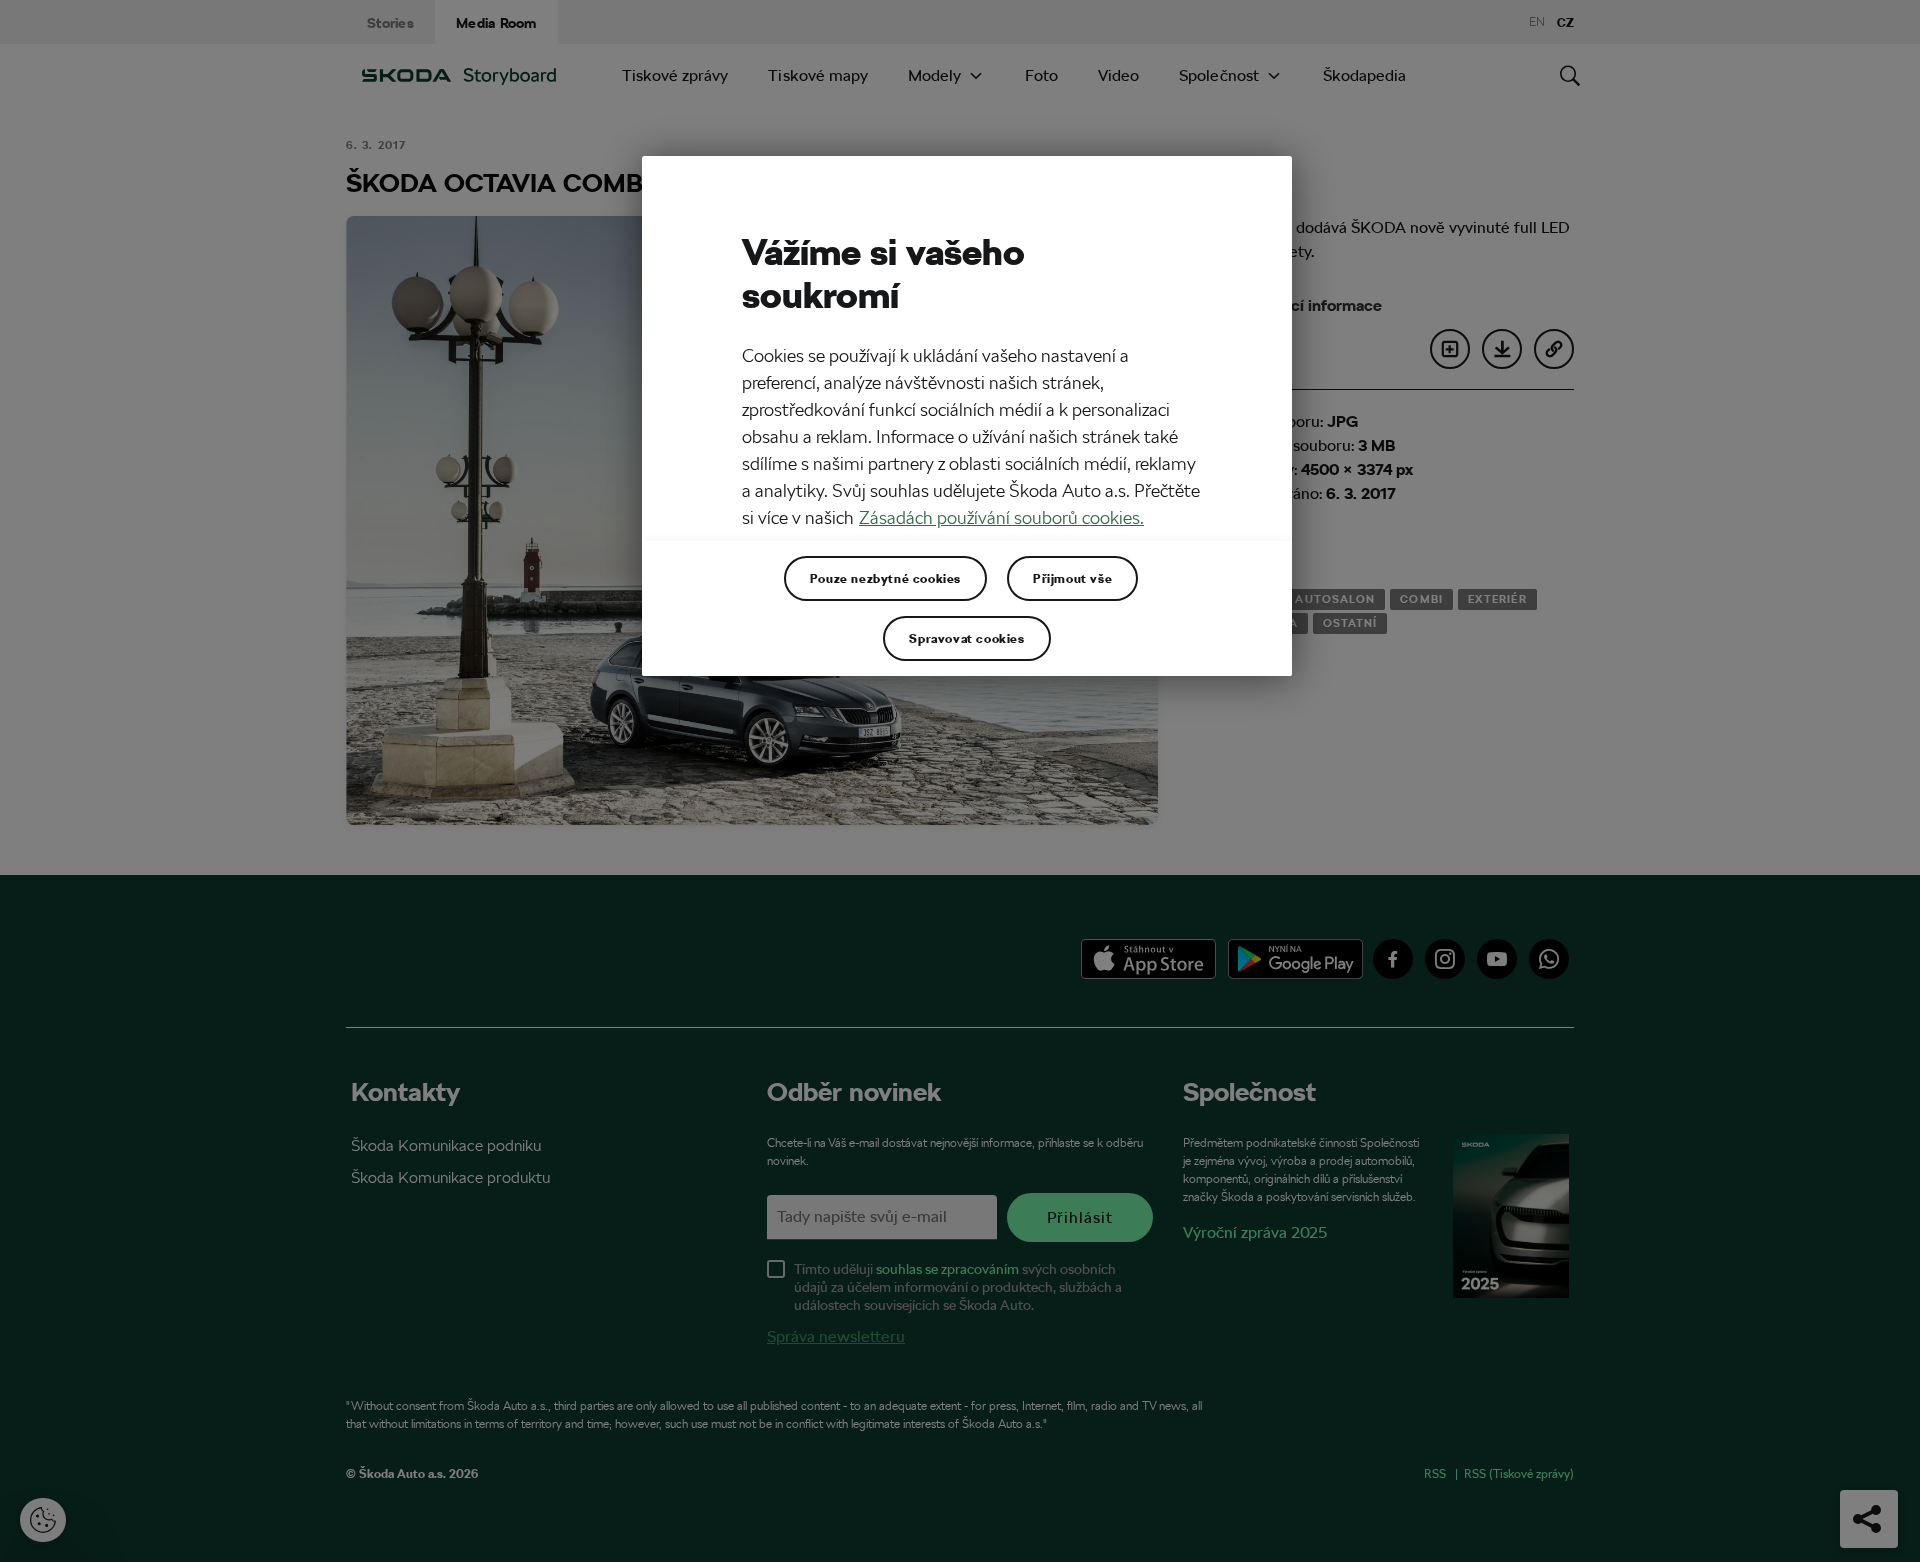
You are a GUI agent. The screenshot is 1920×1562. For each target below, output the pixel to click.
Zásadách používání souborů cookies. (1001, 517)
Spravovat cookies (966, 638)
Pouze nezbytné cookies (885, 578)
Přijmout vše (1072, 578)
